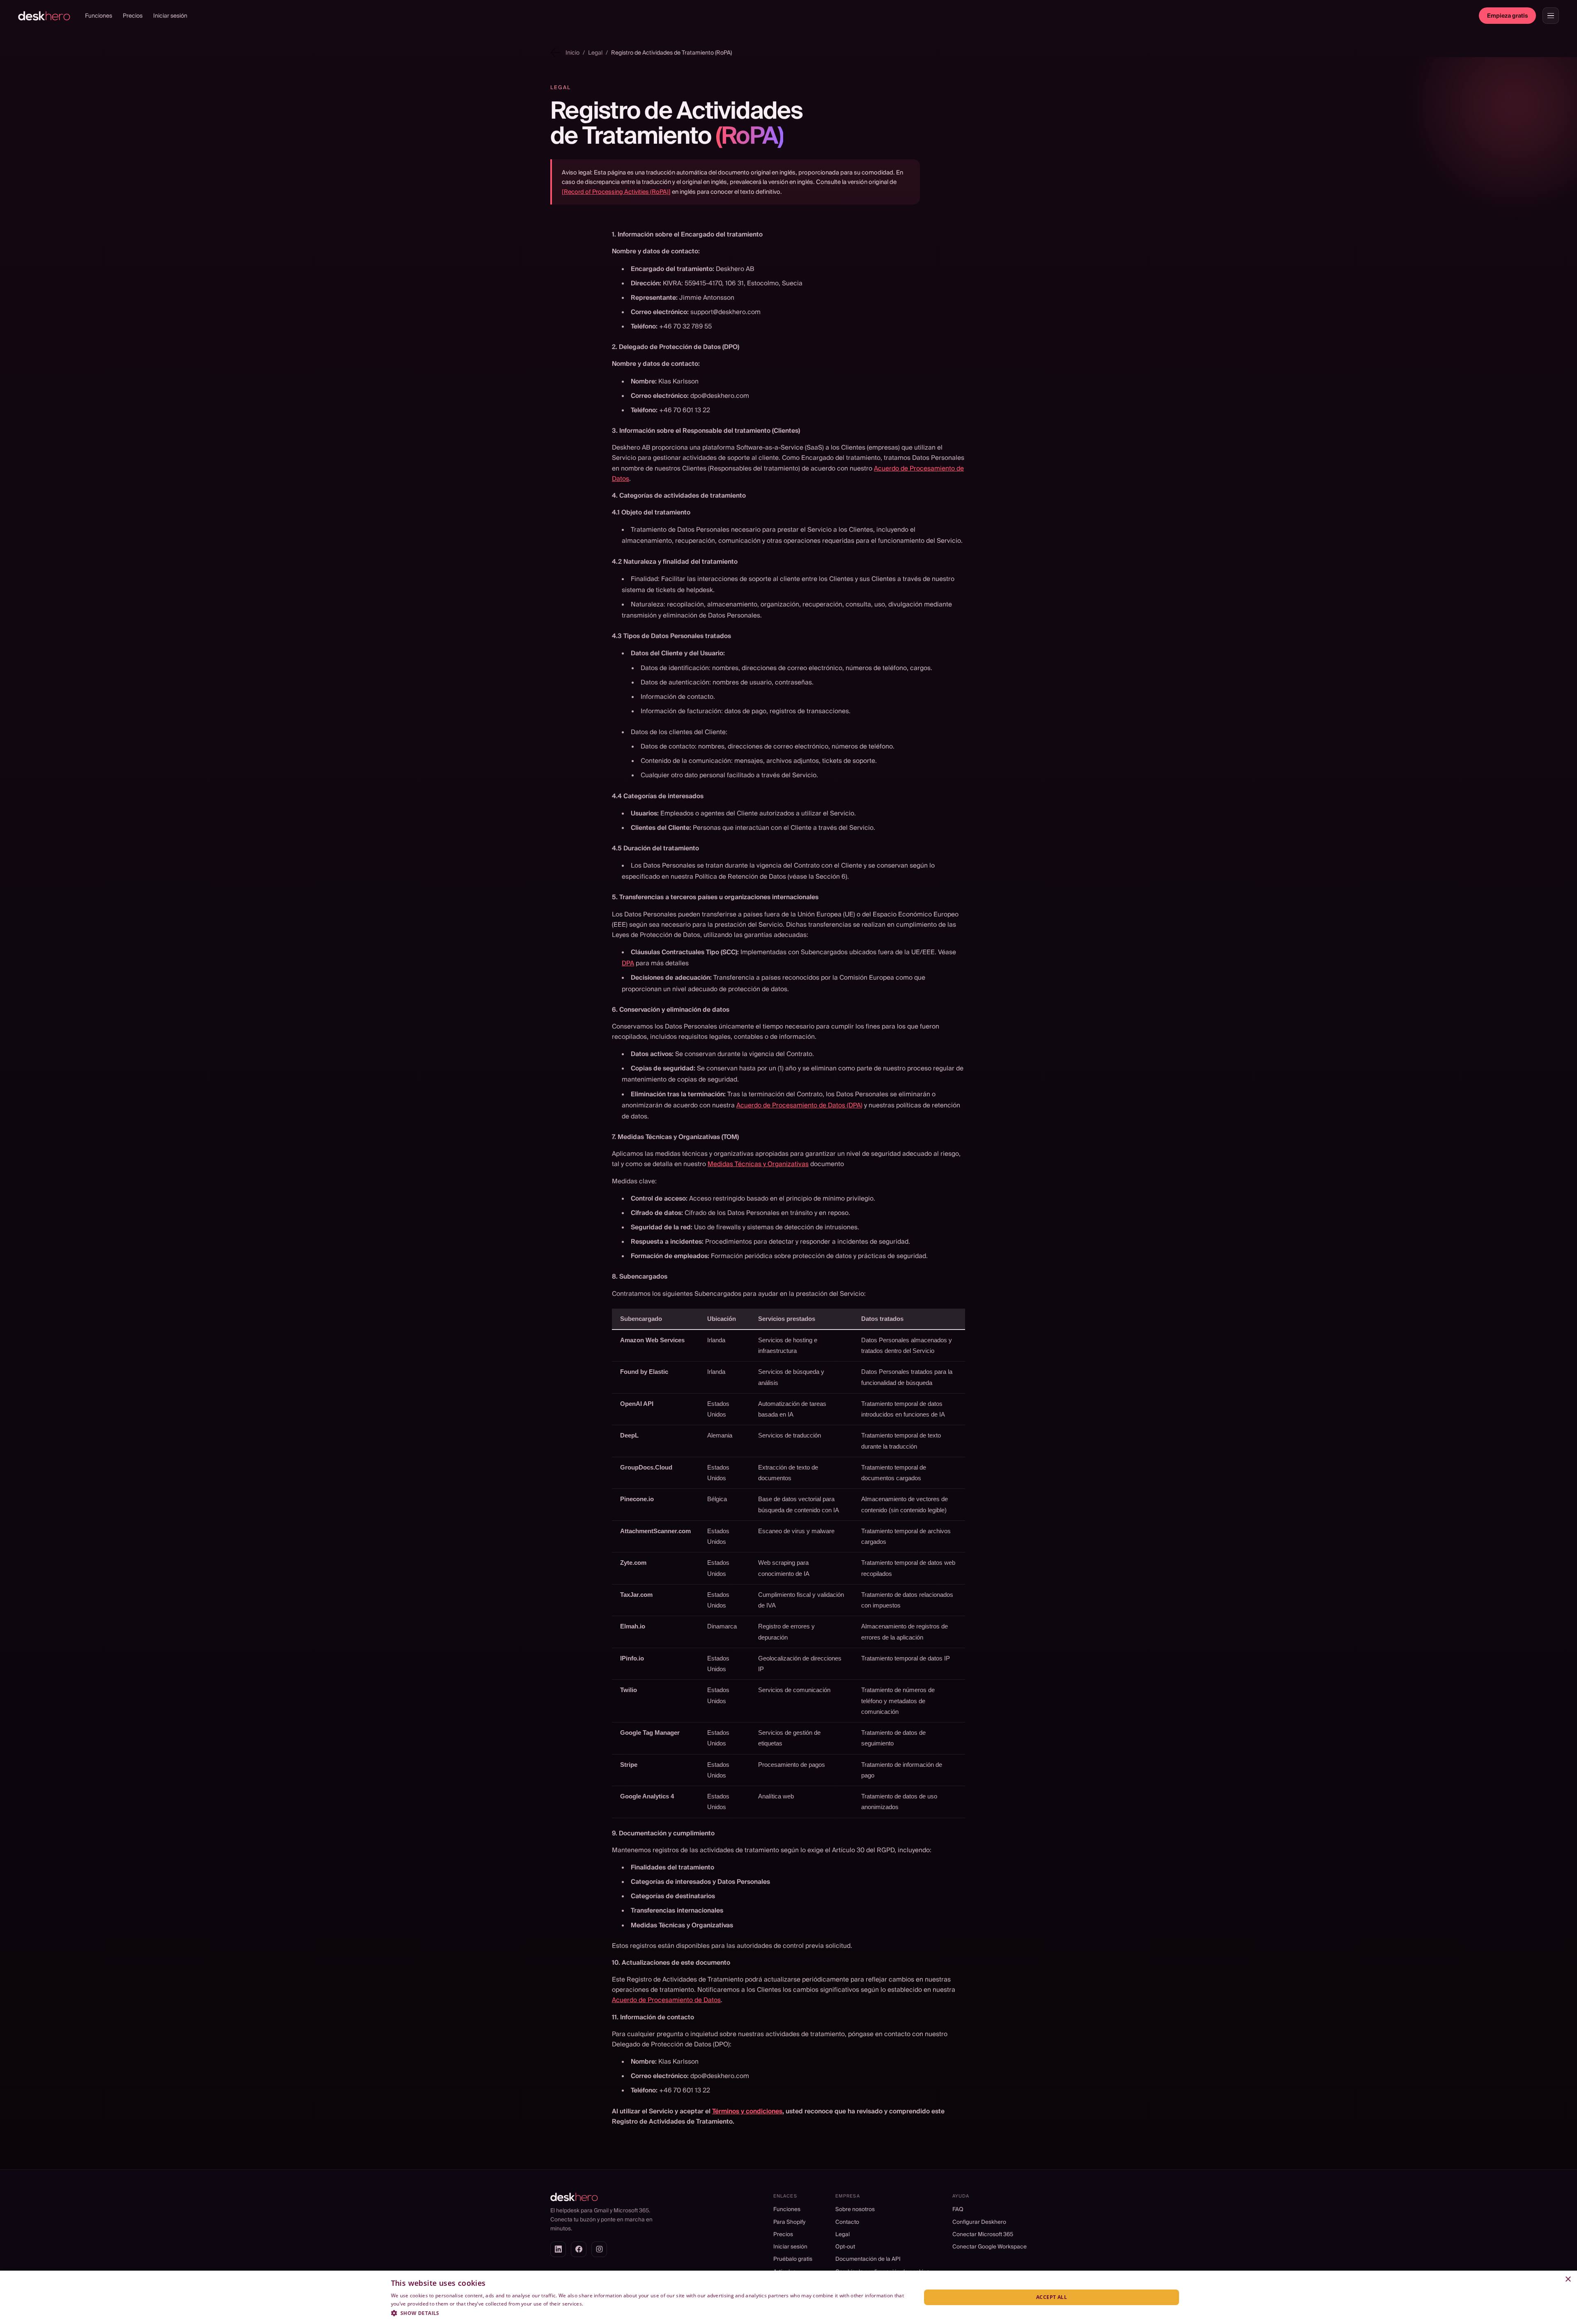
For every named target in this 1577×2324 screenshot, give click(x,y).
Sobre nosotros (855, 2209)
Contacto (847, 2222)
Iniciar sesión (170, 16)
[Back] (555, 52)
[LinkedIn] (558, 2249)
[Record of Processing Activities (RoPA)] (616, 192)
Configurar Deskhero (979, 2222)
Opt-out (845, 2246)
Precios (133, 16)
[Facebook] (579, 2249)
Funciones (99, 16)
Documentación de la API (868, 2259)
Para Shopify (789, 2222)
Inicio (572, 53)
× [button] (1568, 2279)
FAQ (958, 2209)
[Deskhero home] (44, 16)
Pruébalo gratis (793, 2259)
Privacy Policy (601, 2304)
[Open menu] (1551, 16)
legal (595, 53)
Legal (843, 2234)
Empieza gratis (1507, 16)
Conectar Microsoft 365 (983, 2234)
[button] (648, 2313)
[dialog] (788, 2297)
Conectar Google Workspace (990, 2246)
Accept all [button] (1052, 2297)
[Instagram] (599, 2249)
